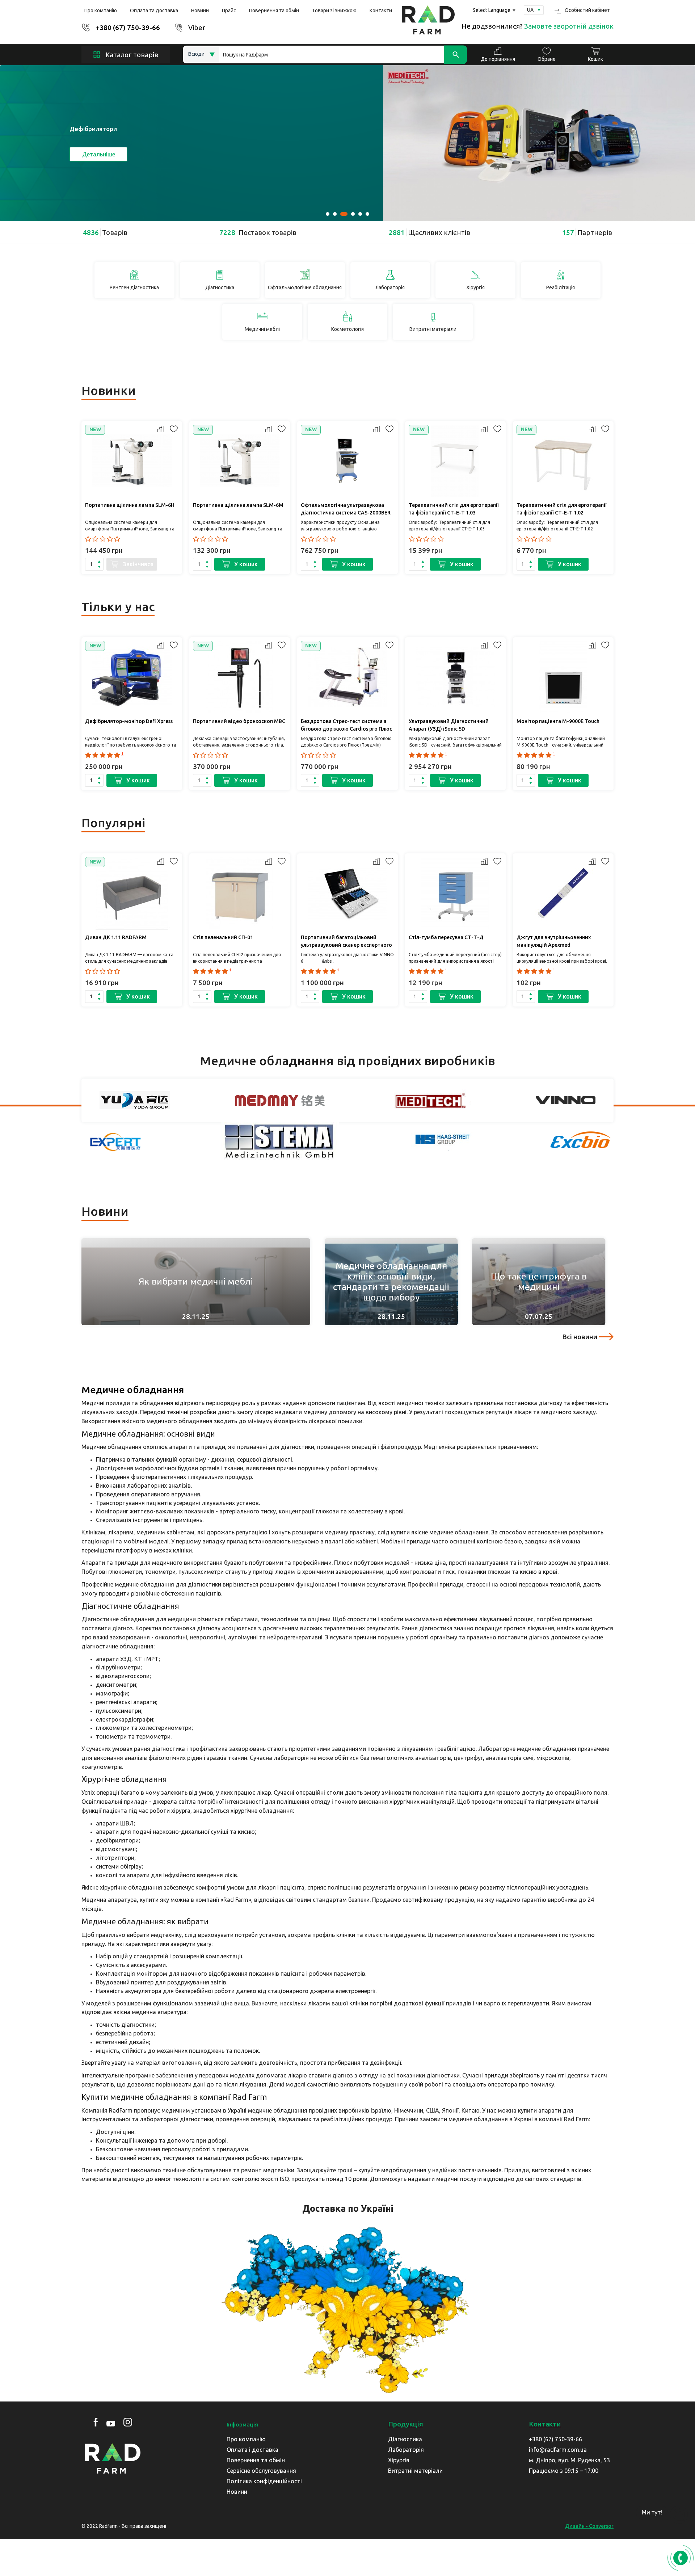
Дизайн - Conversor (589, 2526)
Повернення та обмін (274, 10)
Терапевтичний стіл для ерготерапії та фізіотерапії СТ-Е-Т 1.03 (454, 509)
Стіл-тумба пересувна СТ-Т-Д (446, 937)
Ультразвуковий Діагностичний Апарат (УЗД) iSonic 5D (449, 725)
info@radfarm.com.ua (558, 2450)
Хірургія (399, 2460)
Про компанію (101, 10)
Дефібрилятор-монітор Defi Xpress (129, 721)
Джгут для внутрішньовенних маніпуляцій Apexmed (554, 941)
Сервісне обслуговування (261, 2471)
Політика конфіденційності (264, 2481)
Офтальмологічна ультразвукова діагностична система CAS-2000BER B (346, 510)
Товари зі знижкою (334, 10)
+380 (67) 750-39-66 (128, 28)
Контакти (381, 10)
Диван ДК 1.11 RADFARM (116, 937)
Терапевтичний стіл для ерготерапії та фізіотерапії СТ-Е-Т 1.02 (562, 509)
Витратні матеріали (415, 2471)
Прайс (229, 10)
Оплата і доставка (252, 2450)
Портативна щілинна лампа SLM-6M (238, 505)
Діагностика (405, 2439)
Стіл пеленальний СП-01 (223, 937)
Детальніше (99, 154)
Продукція (406, 2424)
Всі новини (580, 1337)
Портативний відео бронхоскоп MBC (239, 721)
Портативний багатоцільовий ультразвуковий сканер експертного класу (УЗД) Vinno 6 (346, 942)
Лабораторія (406, 2450)
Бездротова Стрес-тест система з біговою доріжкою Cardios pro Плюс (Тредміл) (346, 726)
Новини (200, 10)
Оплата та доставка (154, 10)
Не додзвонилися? (538, 26)
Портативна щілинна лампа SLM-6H (130, 505)
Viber (197, 28)
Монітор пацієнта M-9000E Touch (558, 721)
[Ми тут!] (679, 2515)
